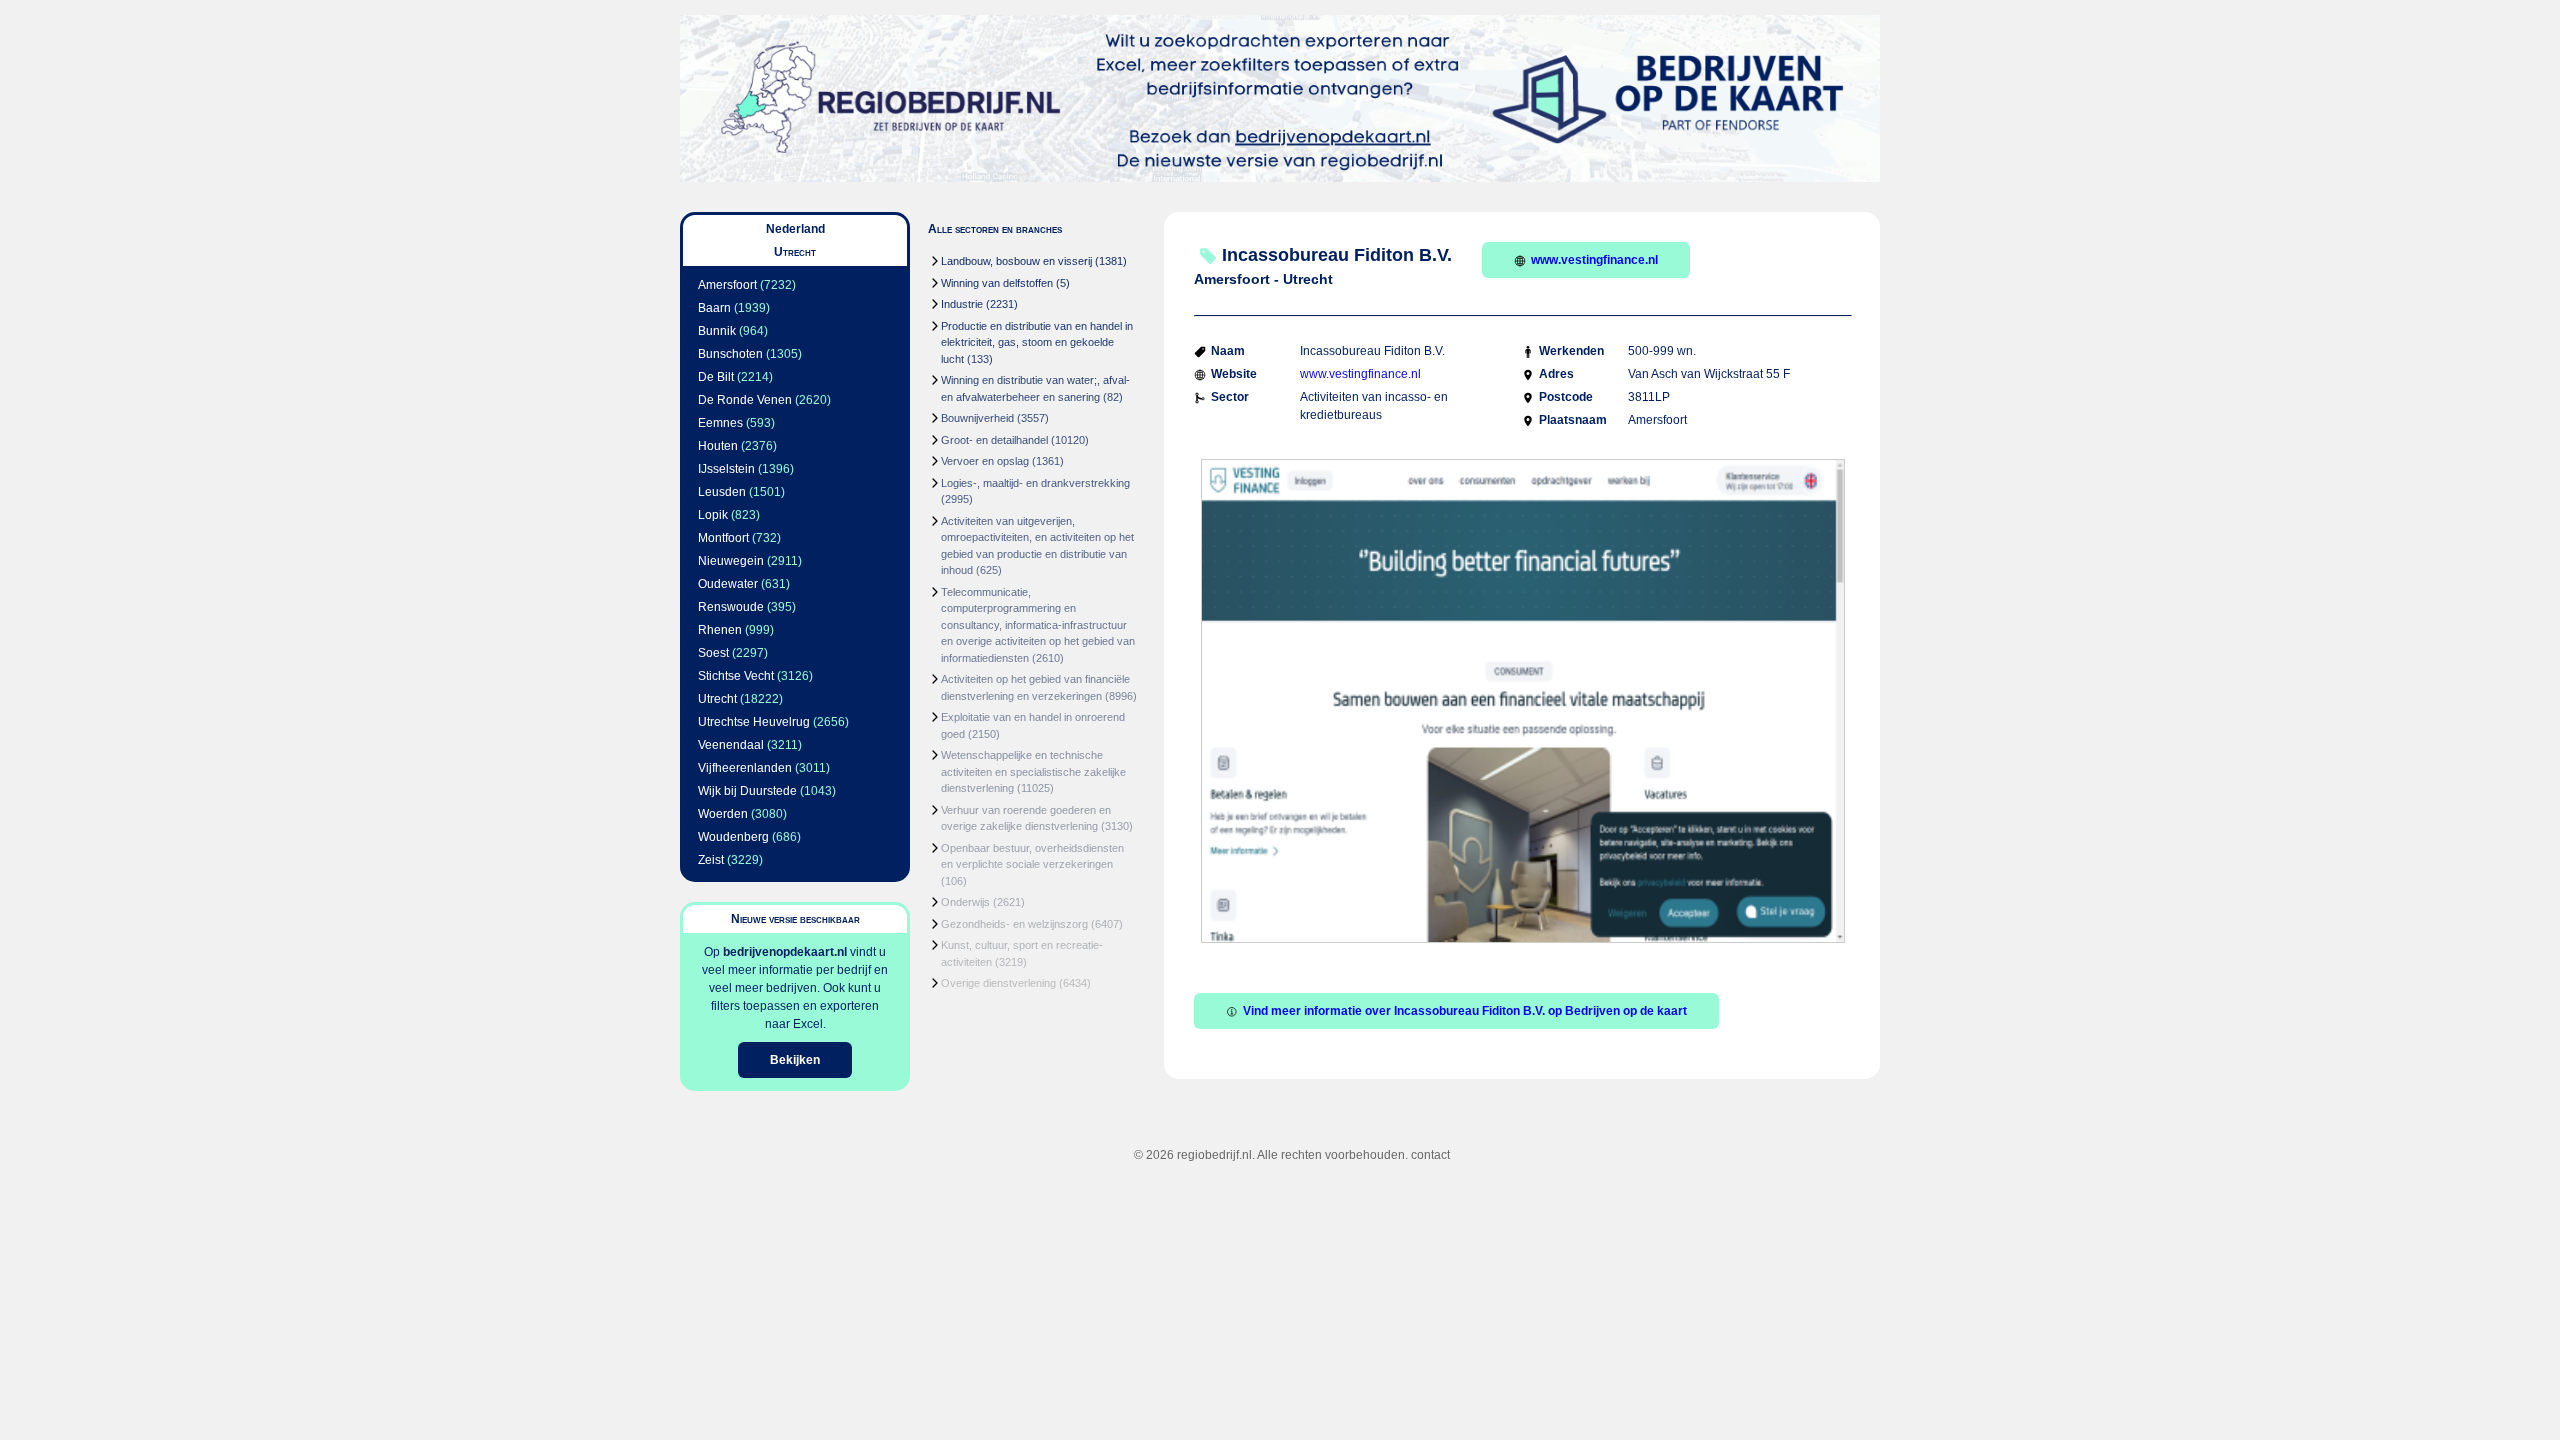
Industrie (962, 304)
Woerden (723, 814)
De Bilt (716, 377)
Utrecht (717, 699)
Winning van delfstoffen (997, 283)
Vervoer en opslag (985, 461)
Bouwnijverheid (977, 418)
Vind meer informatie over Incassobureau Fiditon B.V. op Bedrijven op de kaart (1465, 1011)
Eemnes (720, 423)
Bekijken (795, 1060)
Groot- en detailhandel (994, 440)
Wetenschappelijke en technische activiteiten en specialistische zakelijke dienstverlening (1033, 771)
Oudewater (728, 584)
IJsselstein (726, 469)
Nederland (795, 229)
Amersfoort (727, 285)
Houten (718, 446)
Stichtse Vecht (736, 676)
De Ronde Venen (745, 400)
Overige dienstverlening (998, 983)
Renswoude (731, 607)
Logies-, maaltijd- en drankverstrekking (1035, 483)
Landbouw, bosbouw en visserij (1016, 261)
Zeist (711, 860)
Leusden (722, 492)
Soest (713, 653)
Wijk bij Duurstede (747, 791)
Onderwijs (965, 902)
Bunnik (717, 331)
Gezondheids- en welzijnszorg (1014, 924)
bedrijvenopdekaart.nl (785, 952)
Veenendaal (731, 745)
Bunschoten (730, 354)
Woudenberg (733, 837)
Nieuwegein (731, 561)
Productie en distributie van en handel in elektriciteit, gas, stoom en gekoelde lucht (1037, 342)
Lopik (713, 515)
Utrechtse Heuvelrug (754, 722)
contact (1430, 1155)
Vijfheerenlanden (745, 768)
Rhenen (720, 630)
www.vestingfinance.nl (1594, 260)
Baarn (714, 308)
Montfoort (723, 538)
